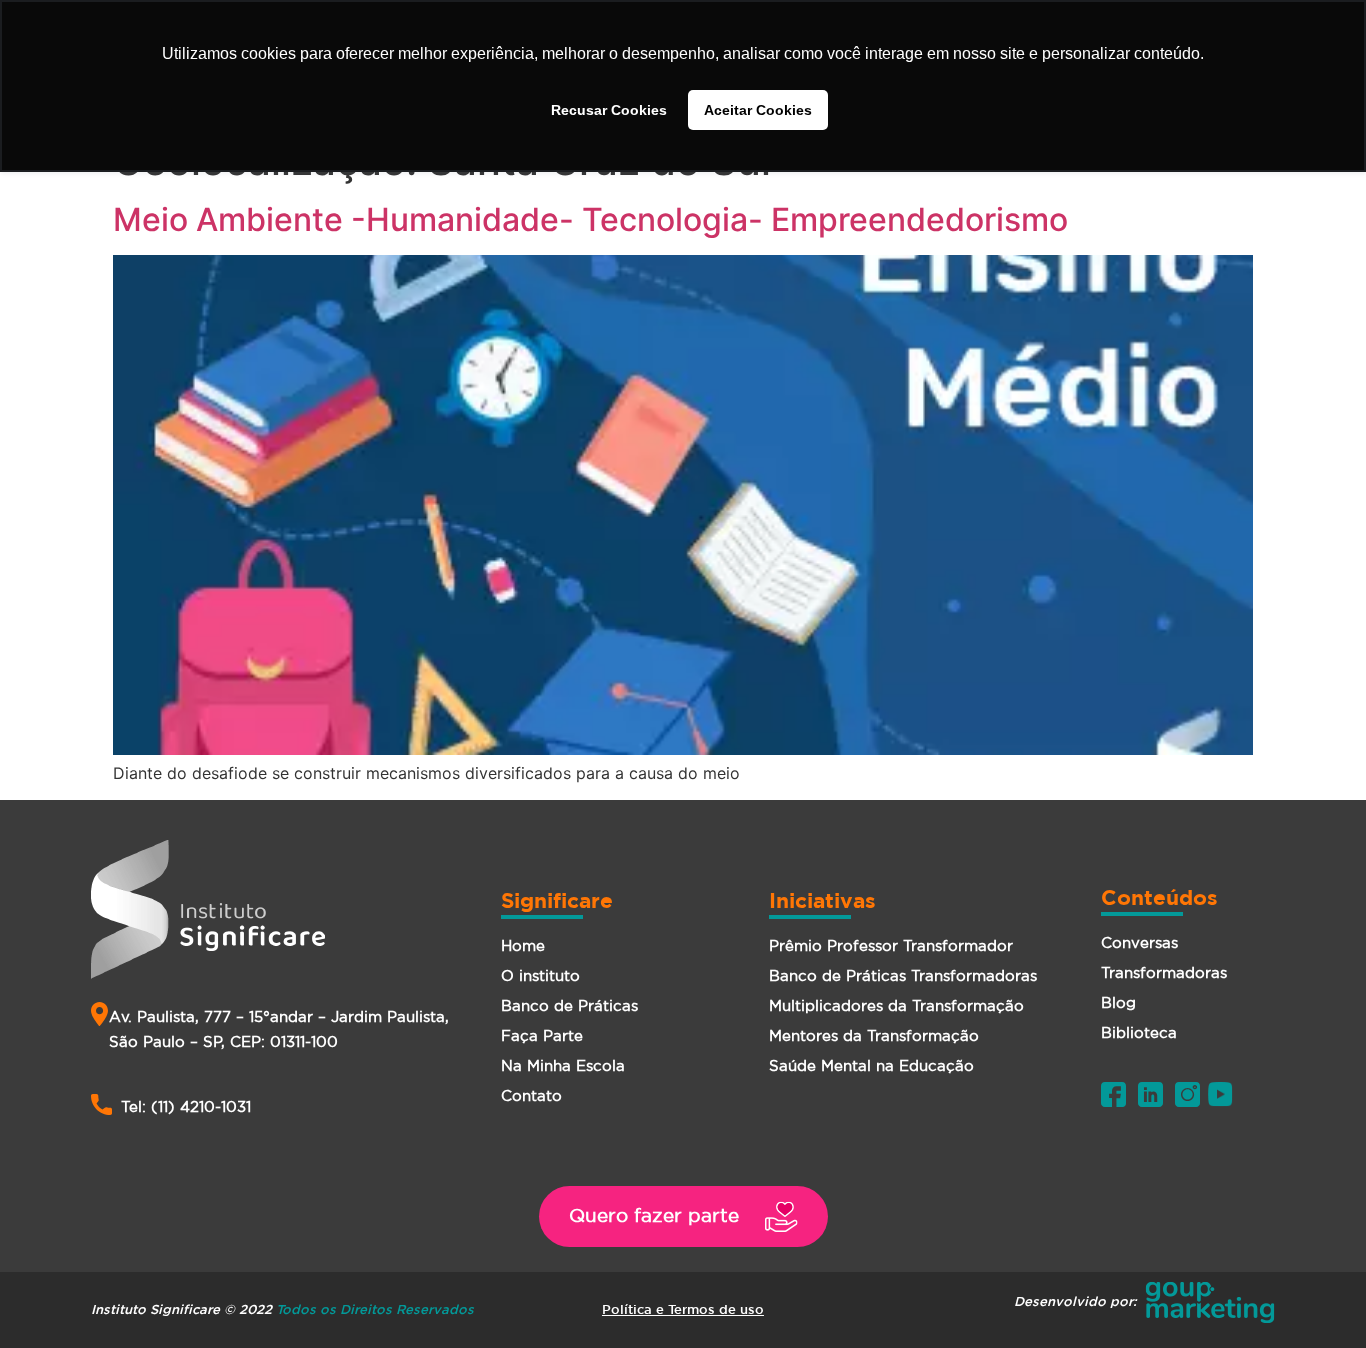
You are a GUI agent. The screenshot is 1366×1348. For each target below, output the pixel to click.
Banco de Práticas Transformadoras (903, 975)
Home (523, 945)
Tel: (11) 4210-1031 (186, 1106)
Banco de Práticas (569, 1005)
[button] (683, 1216)
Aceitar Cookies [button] (758, 110)
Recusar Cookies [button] (609, 110)
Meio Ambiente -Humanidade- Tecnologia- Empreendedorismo (590, 219)
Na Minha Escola (563, 1065)
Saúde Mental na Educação (871, 1065)
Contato (531, 1095)
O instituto (540, 975)
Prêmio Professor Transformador (891, 945)
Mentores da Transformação (874, 1035)
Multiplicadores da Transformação (896, 1005)
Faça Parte (542, 1035)
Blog (1118, 1002)
